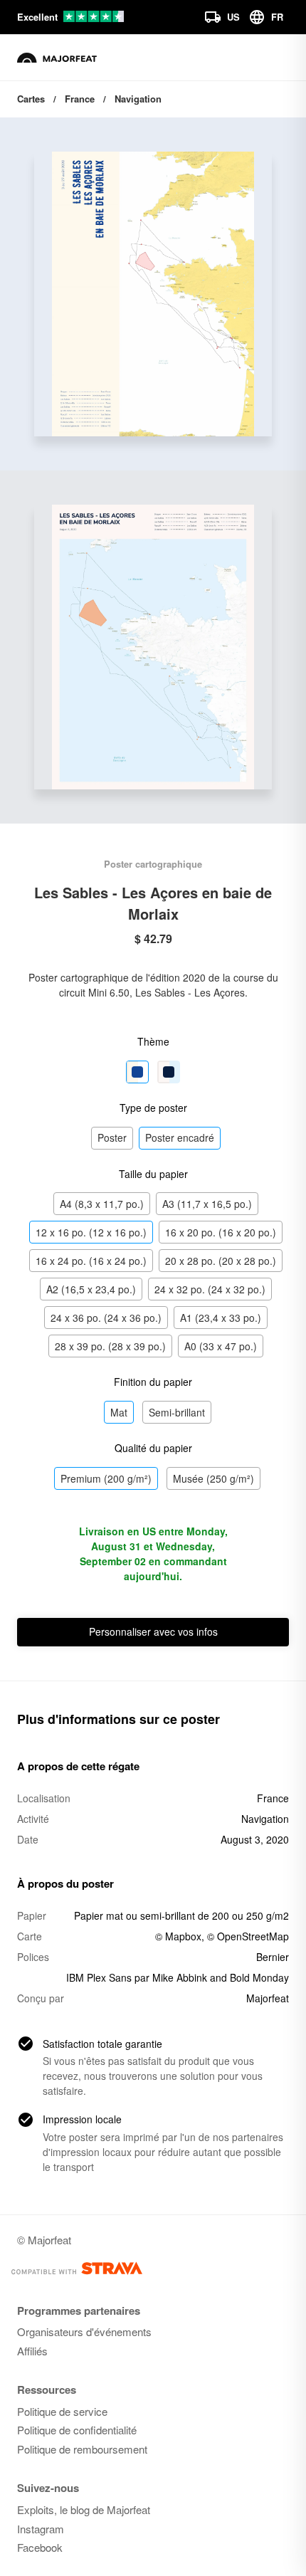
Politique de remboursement (82, 2449)
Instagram (41, 2529)
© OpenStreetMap (248, 1936)
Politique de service (62, 2411)
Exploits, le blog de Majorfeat (84, 2509)
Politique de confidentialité (77, 2430)
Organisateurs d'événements (84, 2331)
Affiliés (32, 2351)
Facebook (40, 2547)
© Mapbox (178, 1936)
